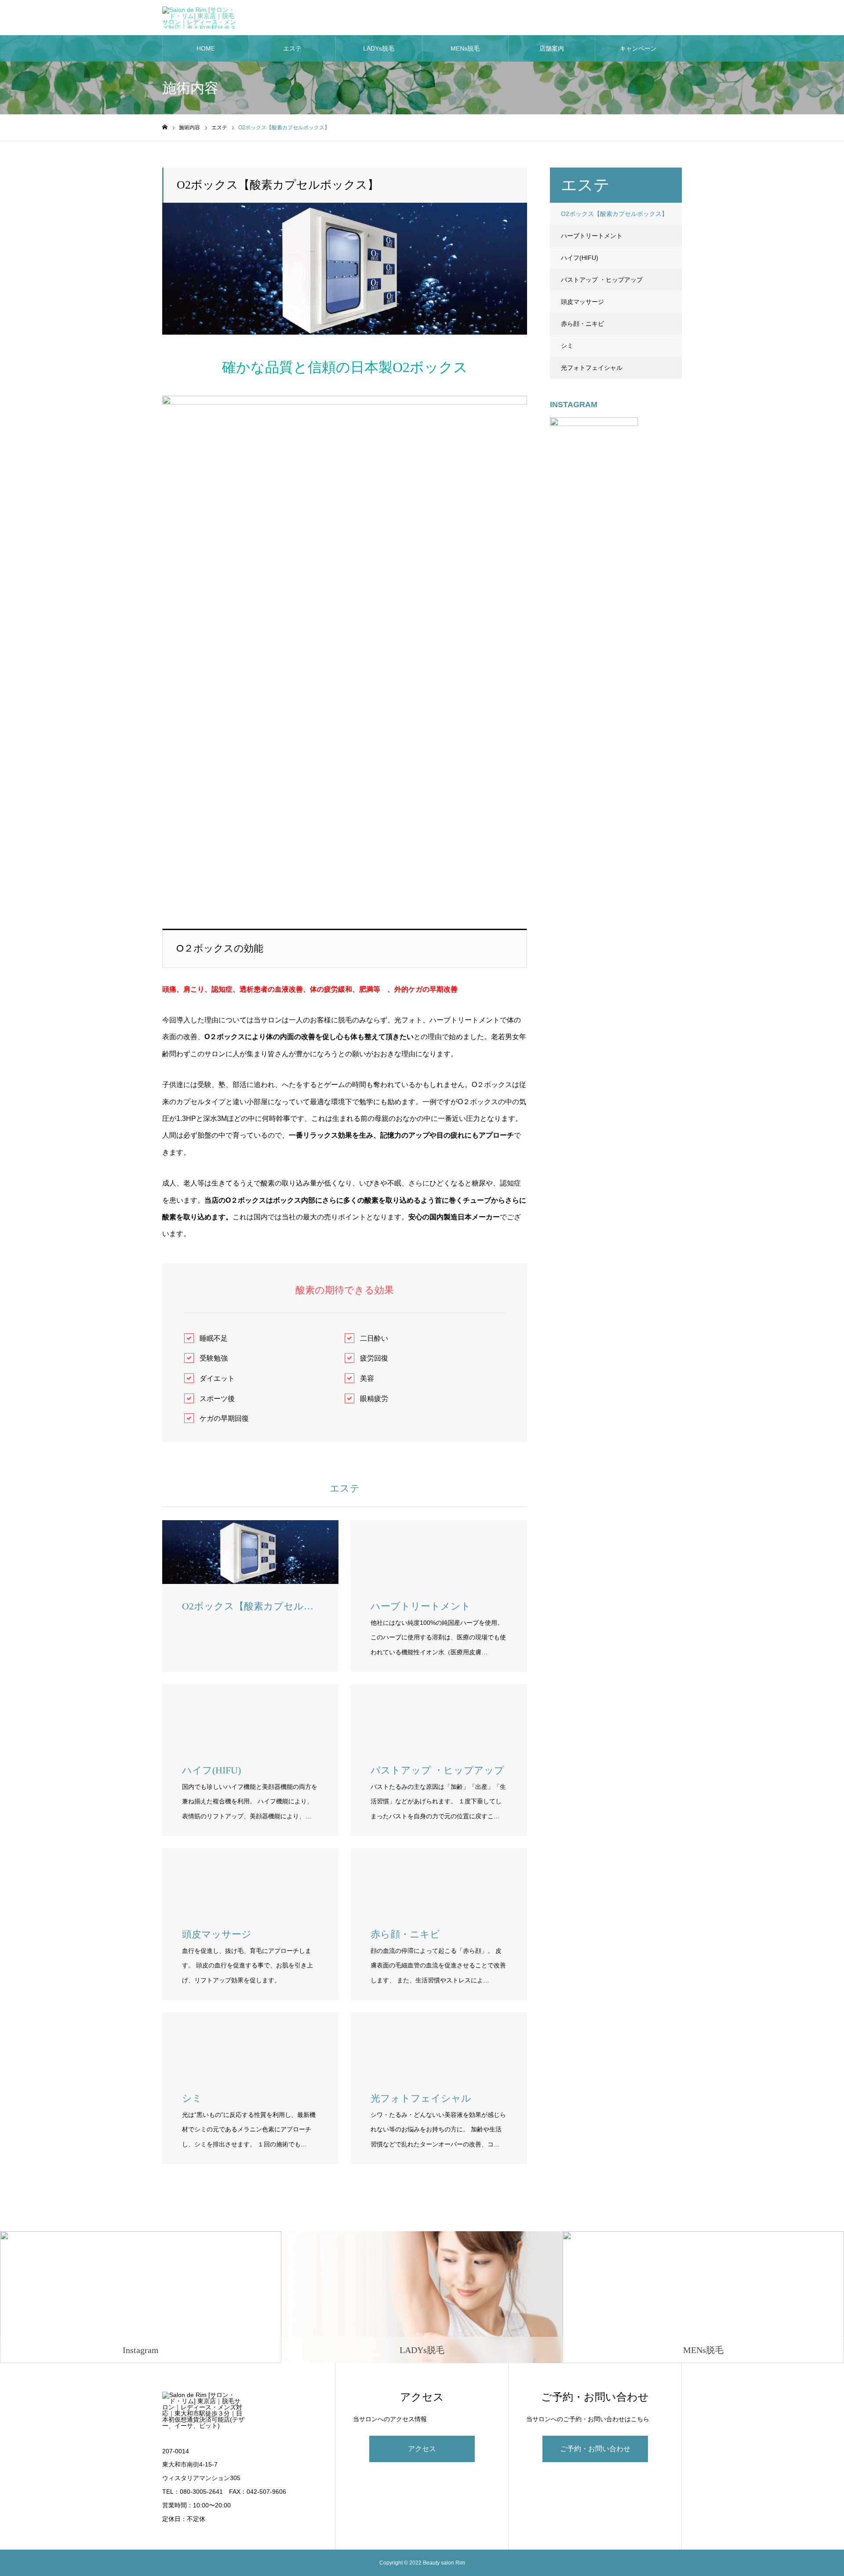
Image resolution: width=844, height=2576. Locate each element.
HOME (206, 48)
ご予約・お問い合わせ (595, 2449)
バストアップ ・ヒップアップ (602, 280)
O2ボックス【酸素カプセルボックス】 (614, 214)
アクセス (422, 2449)
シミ (567, 346)
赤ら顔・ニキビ (582, 324)
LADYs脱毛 (379, 48)
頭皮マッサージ (582, 302)
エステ (292, 48)
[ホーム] (165, 127)
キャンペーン (638, 48)
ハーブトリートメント (592, 236)
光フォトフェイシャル (592, 368)
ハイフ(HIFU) (580, 258)
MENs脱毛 (465, 48)
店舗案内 (552, 48)
